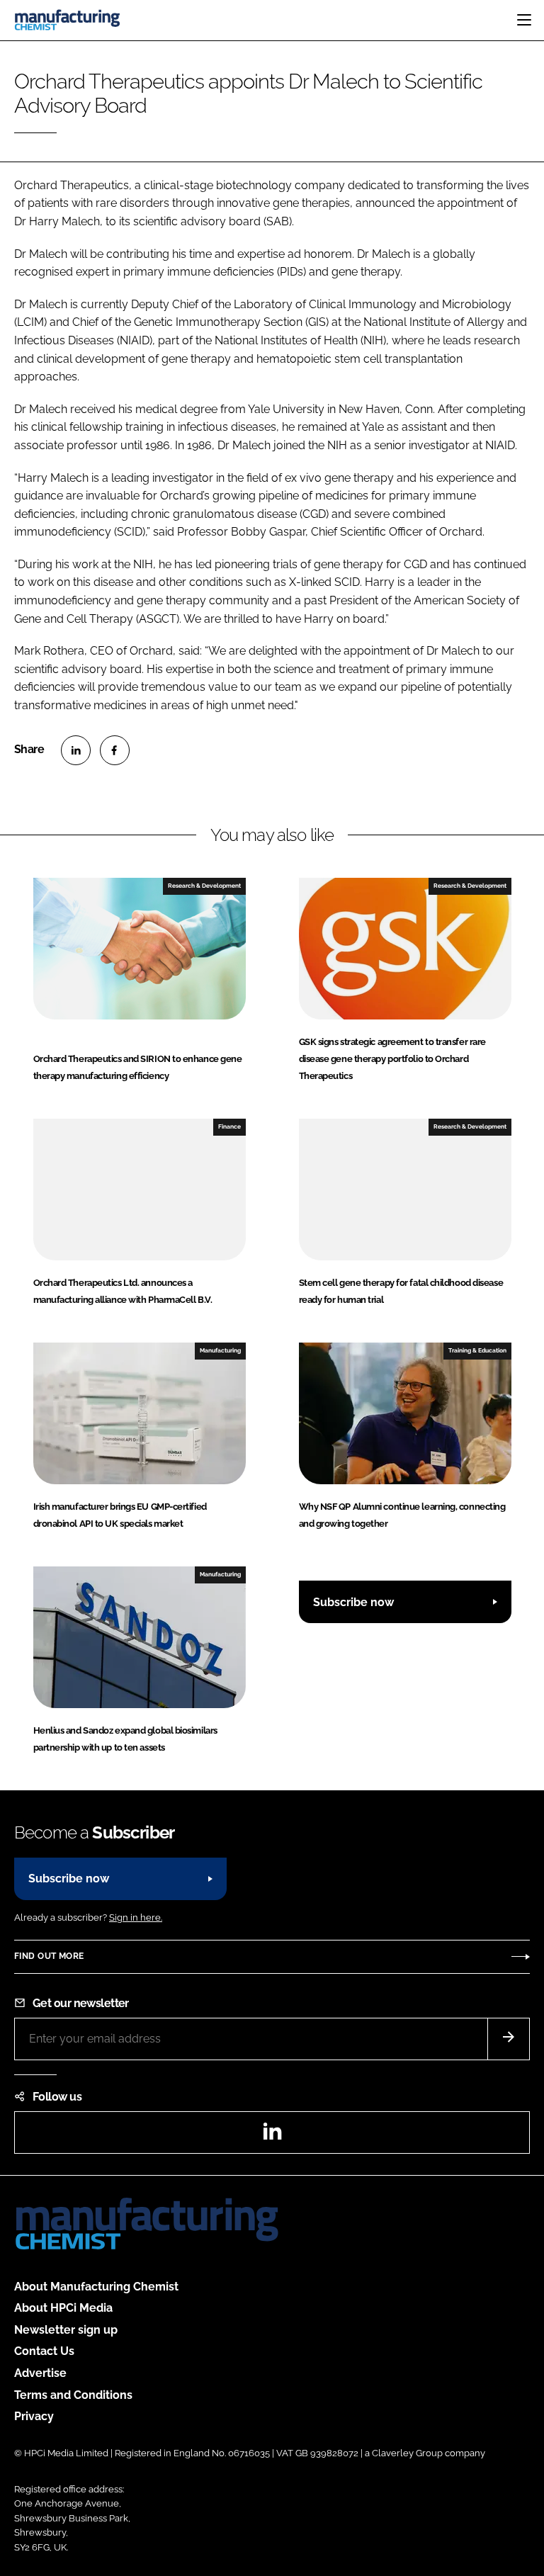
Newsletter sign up (66, 2330)
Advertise (40, 2373)
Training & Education (477, 1350)
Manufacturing (220, 1350)
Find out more (49, 1956)
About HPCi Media (63, 2308)
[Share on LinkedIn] (76, 750)
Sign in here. (136, 1917)
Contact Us (44, 2351)
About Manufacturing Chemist (96, 2287)
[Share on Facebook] (115, 750)
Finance (229, 1126)
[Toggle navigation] (524, 20)
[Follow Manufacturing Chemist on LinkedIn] (272, 2136)
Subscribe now (353, 1602)
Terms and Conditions (73, 2395)
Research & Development (204, 886)
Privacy (34, 2416)
